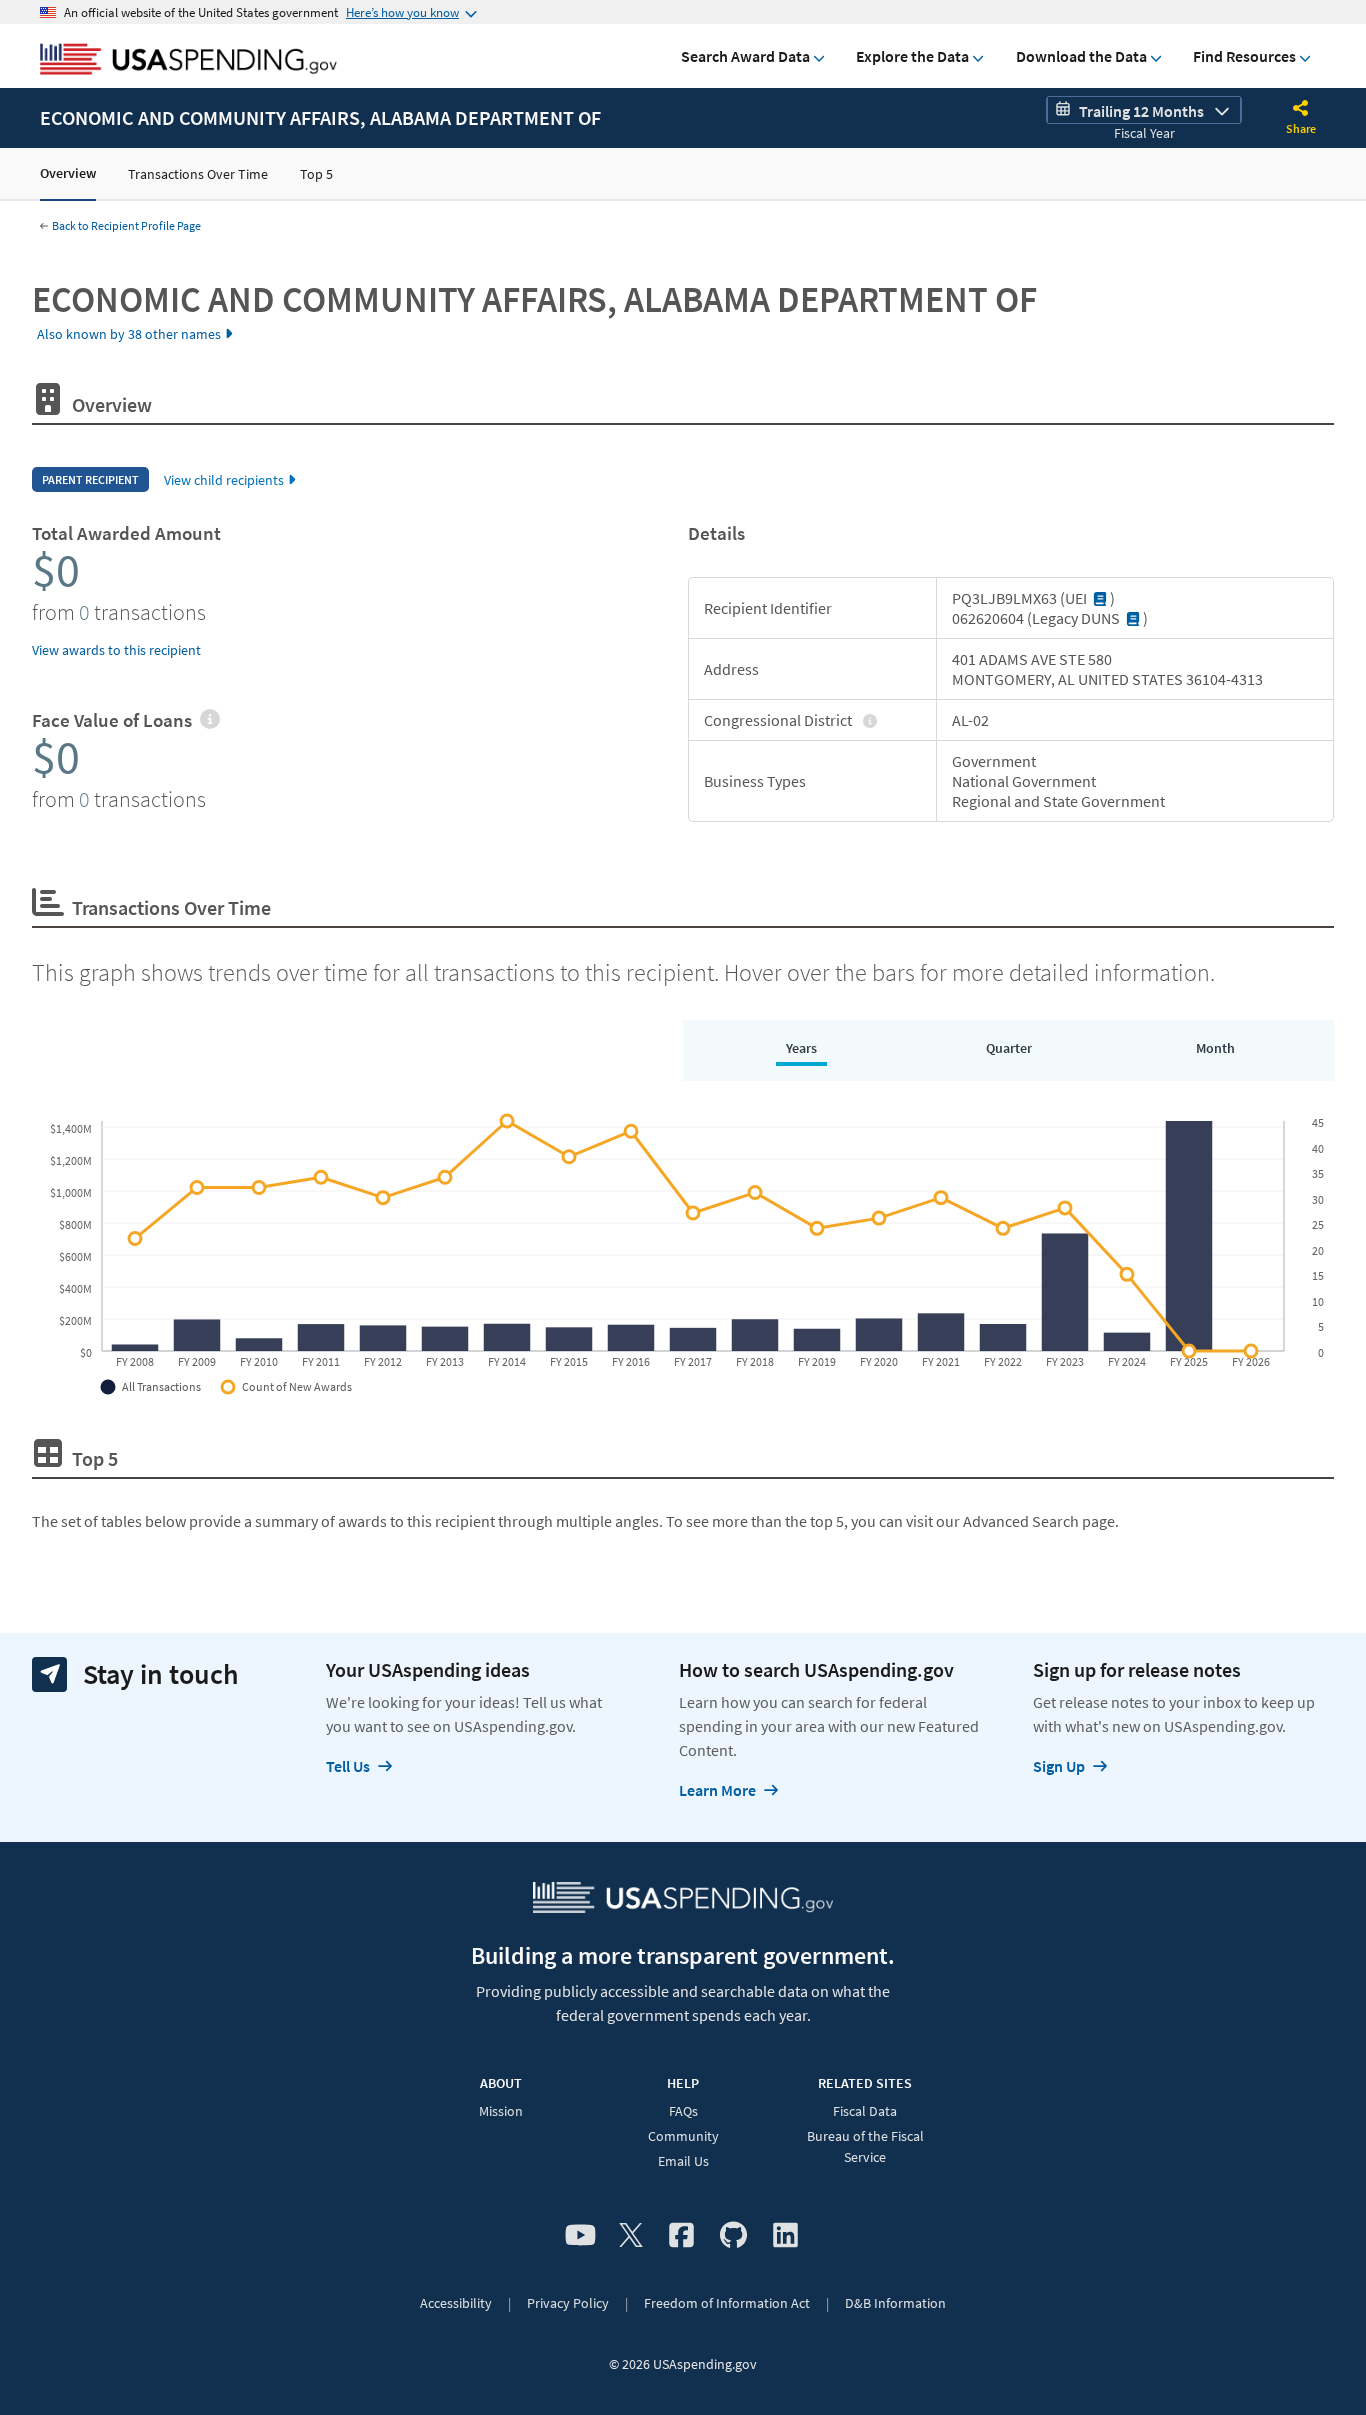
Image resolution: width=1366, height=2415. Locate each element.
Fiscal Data (865, 2111)
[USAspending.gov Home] (188, 61)
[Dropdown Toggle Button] (1301, 110)
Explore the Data (912, 56)
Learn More (717, 1790)
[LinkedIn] (785, 2236)
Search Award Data (745, 56)
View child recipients (224, 480)
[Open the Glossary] (1100, 598)
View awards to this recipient (116, 650)
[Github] (733, 2236)
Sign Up (1059, 1766)
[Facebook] (681, 2236)
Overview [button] (68, 173)
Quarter (1009, 1048)
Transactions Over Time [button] (198, 174)
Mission (501, 2111)
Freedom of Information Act (727, 2303)
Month (1215, 1048)
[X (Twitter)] (631, 2236)
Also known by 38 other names (129, 334)
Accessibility (456, 2303)
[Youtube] (580, 2236)
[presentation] (209, 720)
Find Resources (1244, 56)
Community (683, 2136)
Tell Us (348, 1766)
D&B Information (895, 2303)
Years (801, 1048)
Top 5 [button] (316, 174)
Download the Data (1081, 56)
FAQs (683, 2111)
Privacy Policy (568, 2303)
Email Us (683, 2161)
